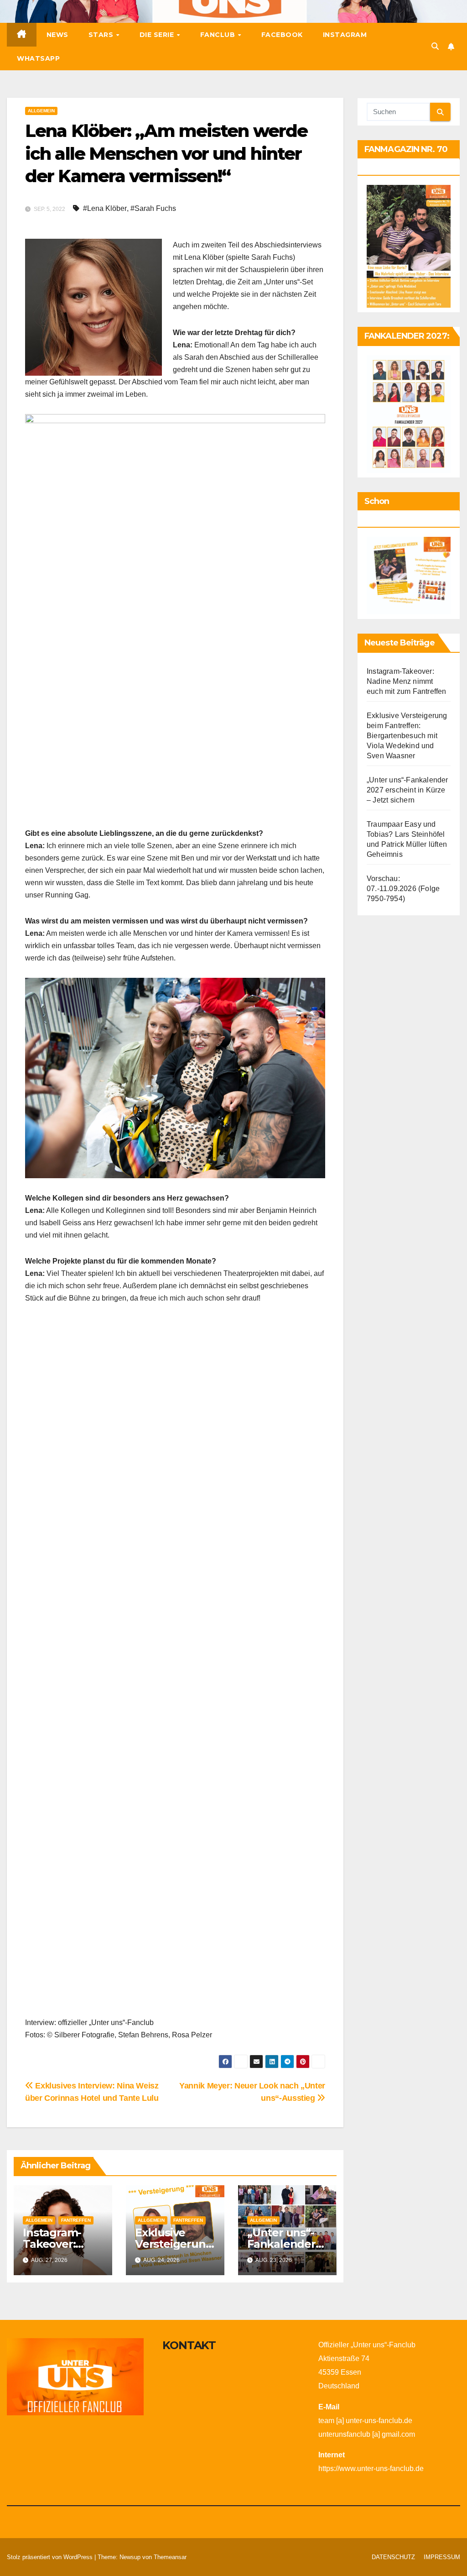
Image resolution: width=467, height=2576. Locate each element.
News (57, 35)
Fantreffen (76, 2220)
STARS (102, 35)
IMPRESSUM (442, 2557)
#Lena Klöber (105, 208)
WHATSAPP (38, 58)
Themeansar (170, 2557)
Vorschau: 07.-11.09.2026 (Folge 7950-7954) (403, 889)
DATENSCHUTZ (393, 2557)
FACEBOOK (282, 35)
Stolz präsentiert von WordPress (51, 2557)
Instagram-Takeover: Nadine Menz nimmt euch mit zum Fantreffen (407, 681)
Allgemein (41, 111)
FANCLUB (219, 35)
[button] (435, 46)
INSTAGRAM (345, 35)
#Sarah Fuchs (153, 208)
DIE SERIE (158, 35)
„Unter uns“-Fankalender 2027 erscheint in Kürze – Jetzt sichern (407, 790)
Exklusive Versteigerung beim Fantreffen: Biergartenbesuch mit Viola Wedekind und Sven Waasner (407, 736)
